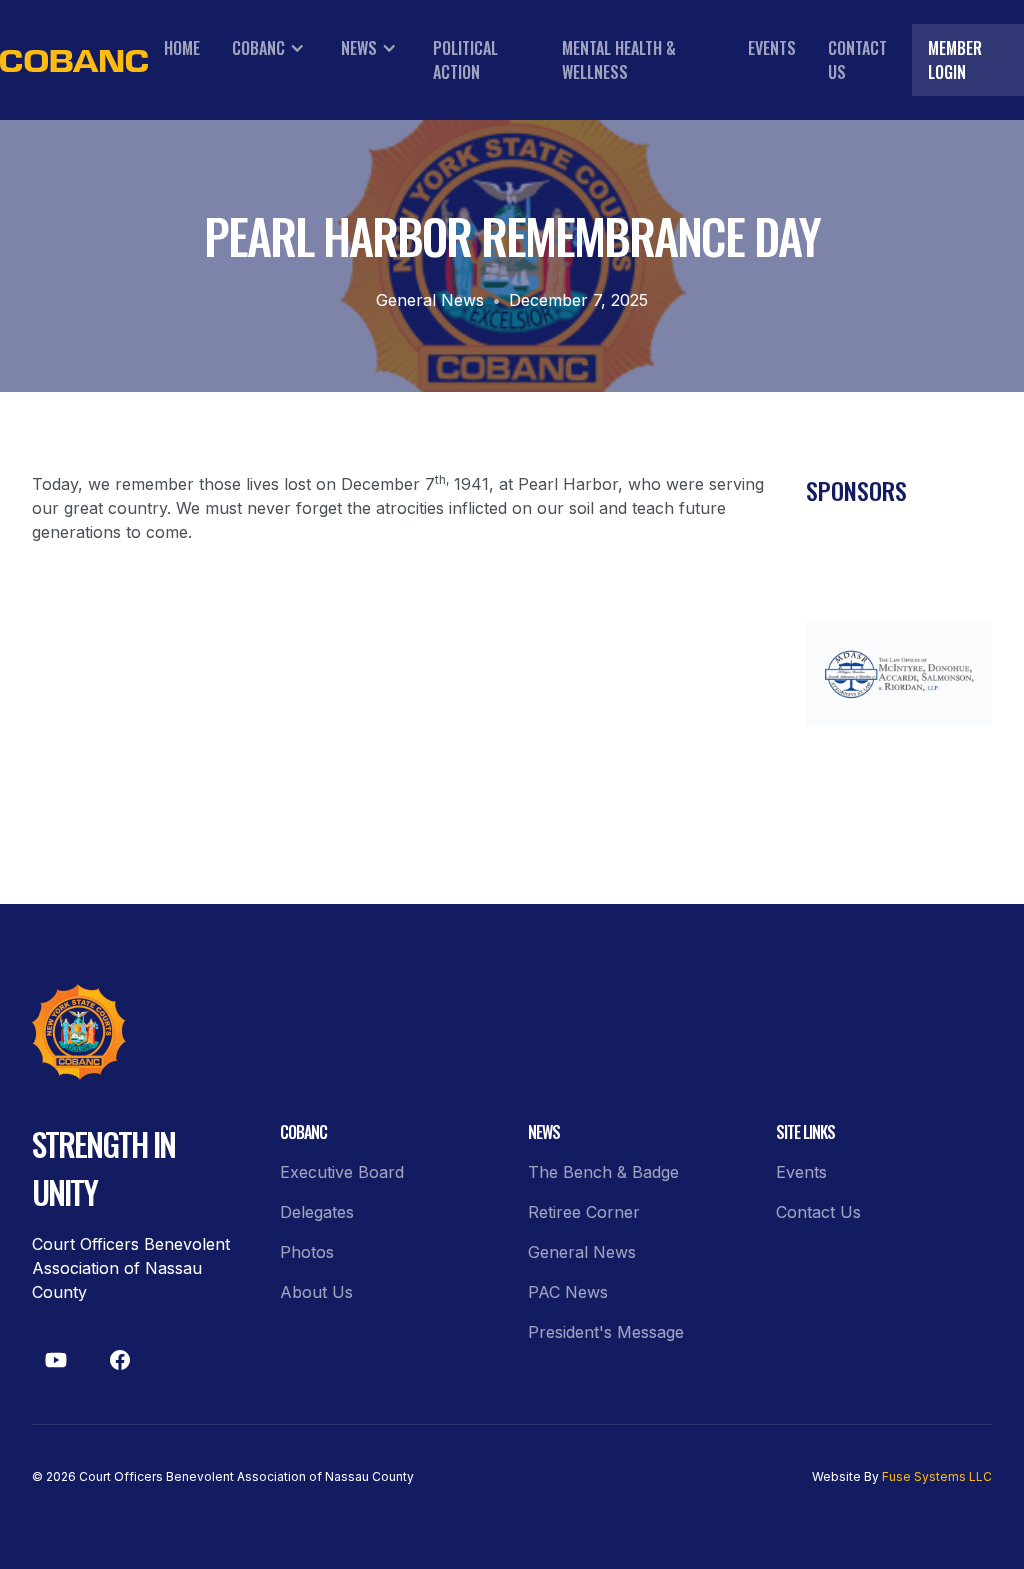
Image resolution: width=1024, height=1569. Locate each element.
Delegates (317, 1212)
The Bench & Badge (603, 1172)
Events (772, 48)
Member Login (955, 60)
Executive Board (342, 1172)
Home (182, 48)
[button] (270, 48)
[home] (74, 60)
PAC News (568, 1292)
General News (430, 300)
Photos (307, 1252)
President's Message (606, 1332)
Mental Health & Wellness (619, 60)
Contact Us (857, 60)
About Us (316, 1292)
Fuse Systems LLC (937, 1476)
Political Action (465, 60)
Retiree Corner (584, 1212)
